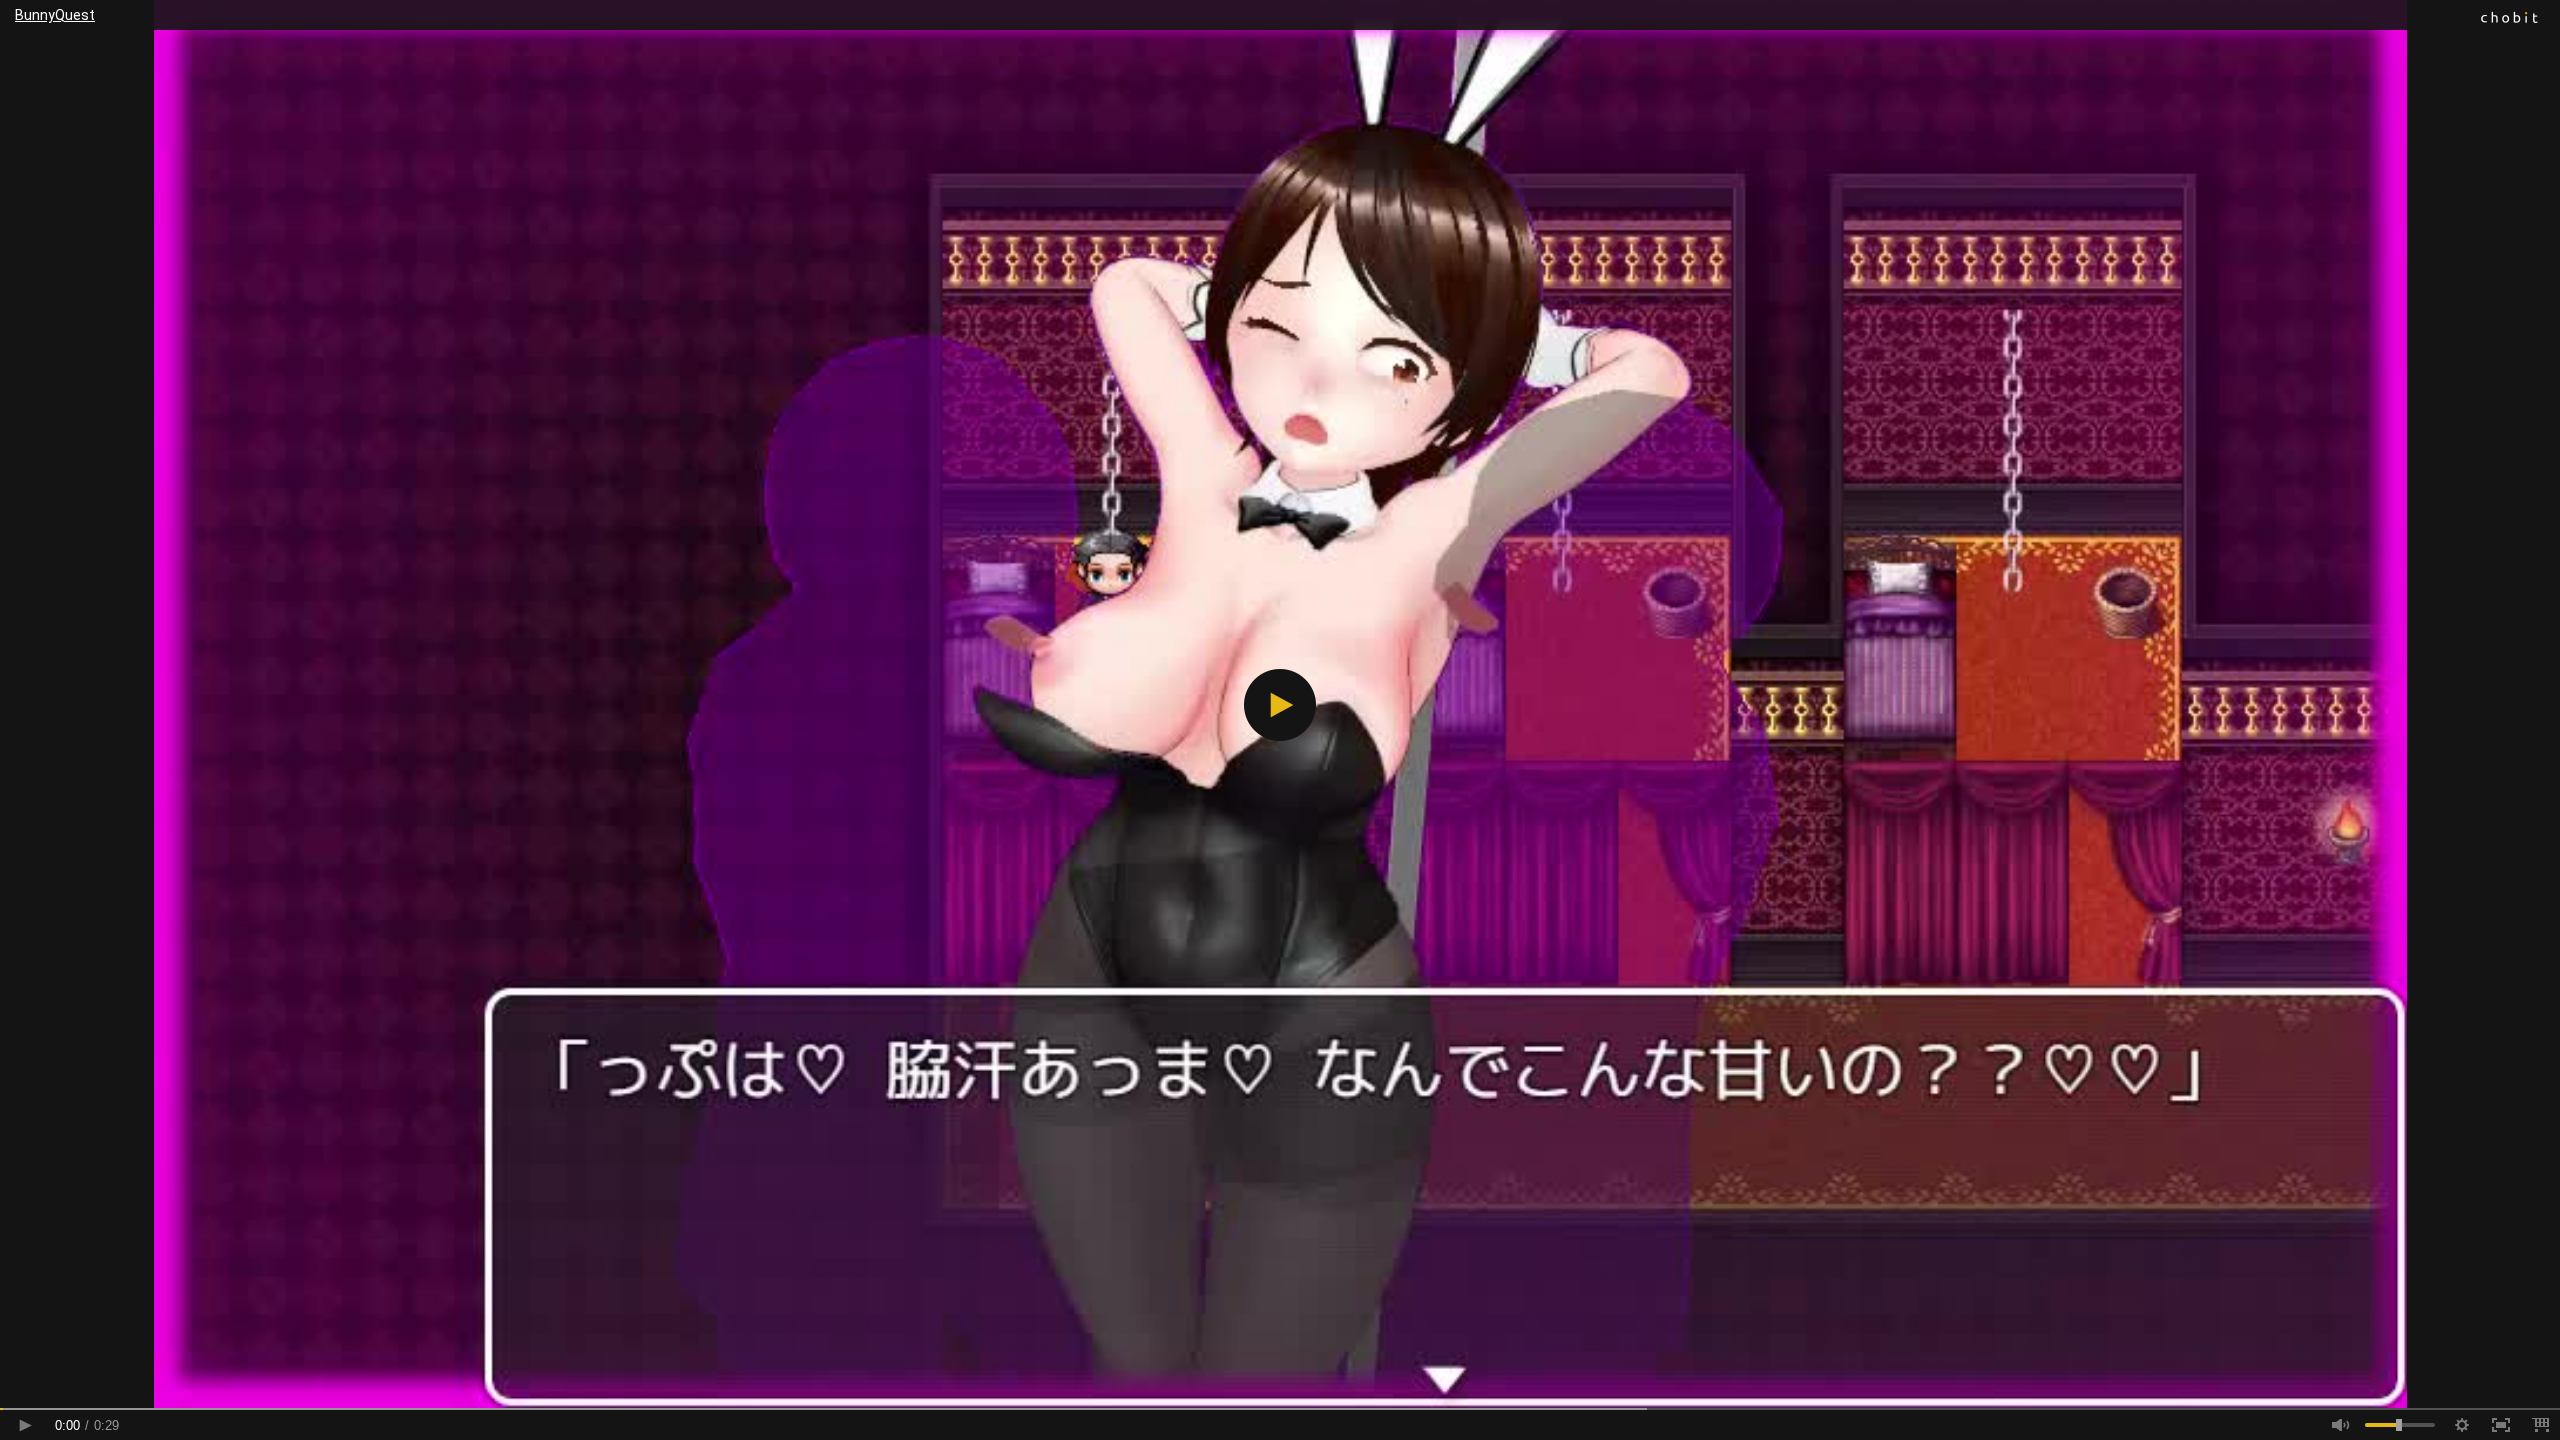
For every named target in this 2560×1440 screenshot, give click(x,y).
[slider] (1280, 1409)
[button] (1280, 705)
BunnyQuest (55, 15)
